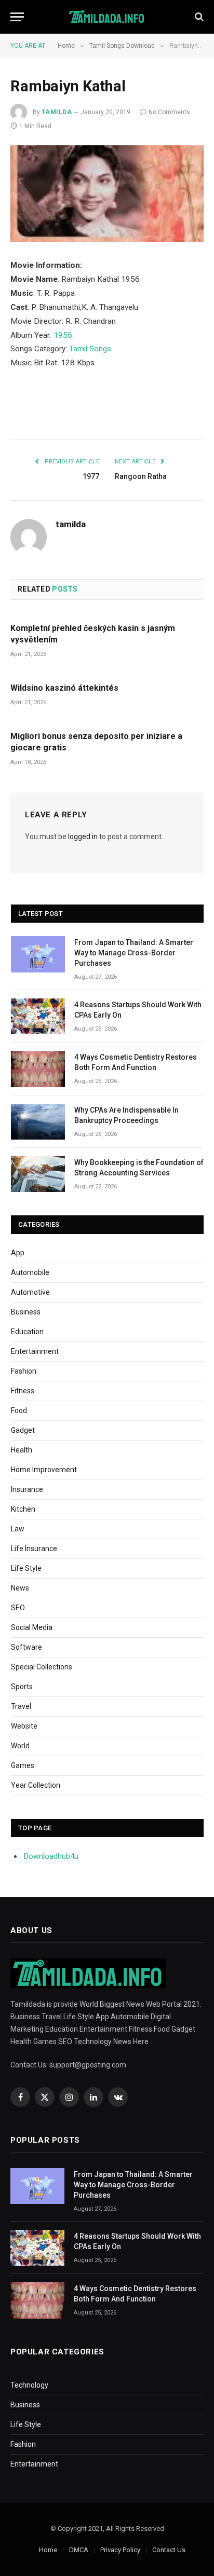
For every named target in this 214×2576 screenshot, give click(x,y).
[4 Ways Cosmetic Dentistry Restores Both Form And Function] (38, 1069)
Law (18, 1529)
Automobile (30, 1272)
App (18, 1253)
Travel (21, 1706)
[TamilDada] (107, 17)
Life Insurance (34, 1549)
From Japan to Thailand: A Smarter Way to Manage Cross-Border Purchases (134, 953)
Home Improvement (44, 1470)
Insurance (27, 1489)
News (20, 1588)
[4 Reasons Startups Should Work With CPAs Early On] (38, 1016)
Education (27, 1332)
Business (26, 1312)
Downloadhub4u (51, 1856)
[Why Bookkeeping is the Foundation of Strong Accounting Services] (38, 1174)
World (20, 1746)
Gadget (23, 1430)
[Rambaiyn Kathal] (107, 194)
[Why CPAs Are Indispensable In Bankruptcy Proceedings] (38, 1122)
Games (23, 1765)
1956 (63, 335)
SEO (18, 1608)
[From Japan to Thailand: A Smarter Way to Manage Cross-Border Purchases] (38, 954)
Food (19, 1410)
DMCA (79, 2550)
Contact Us (169, 2550)
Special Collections (42, 1667)
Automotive (30, 1292)
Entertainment (35, 1351)
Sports (22, 1687)
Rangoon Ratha (141, 476)
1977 (91, 476)
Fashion (24, 1371)
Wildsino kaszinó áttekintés (64, 688)
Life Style (26, 1568)
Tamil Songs (90, 349)
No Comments (169, 112)
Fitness (23, 1391)
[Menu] (17, 17)
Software (26, 1647)
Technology (29, 2385)
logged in (83, 837)
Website (24, 1726)
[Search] (198, 17)
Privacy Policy (120, 2550)
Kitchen (23, 1509)
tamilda (57, 112)
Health (22, 1450)
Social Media (32, 1627)
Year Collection (36, 1785)
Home (48, 2550)
